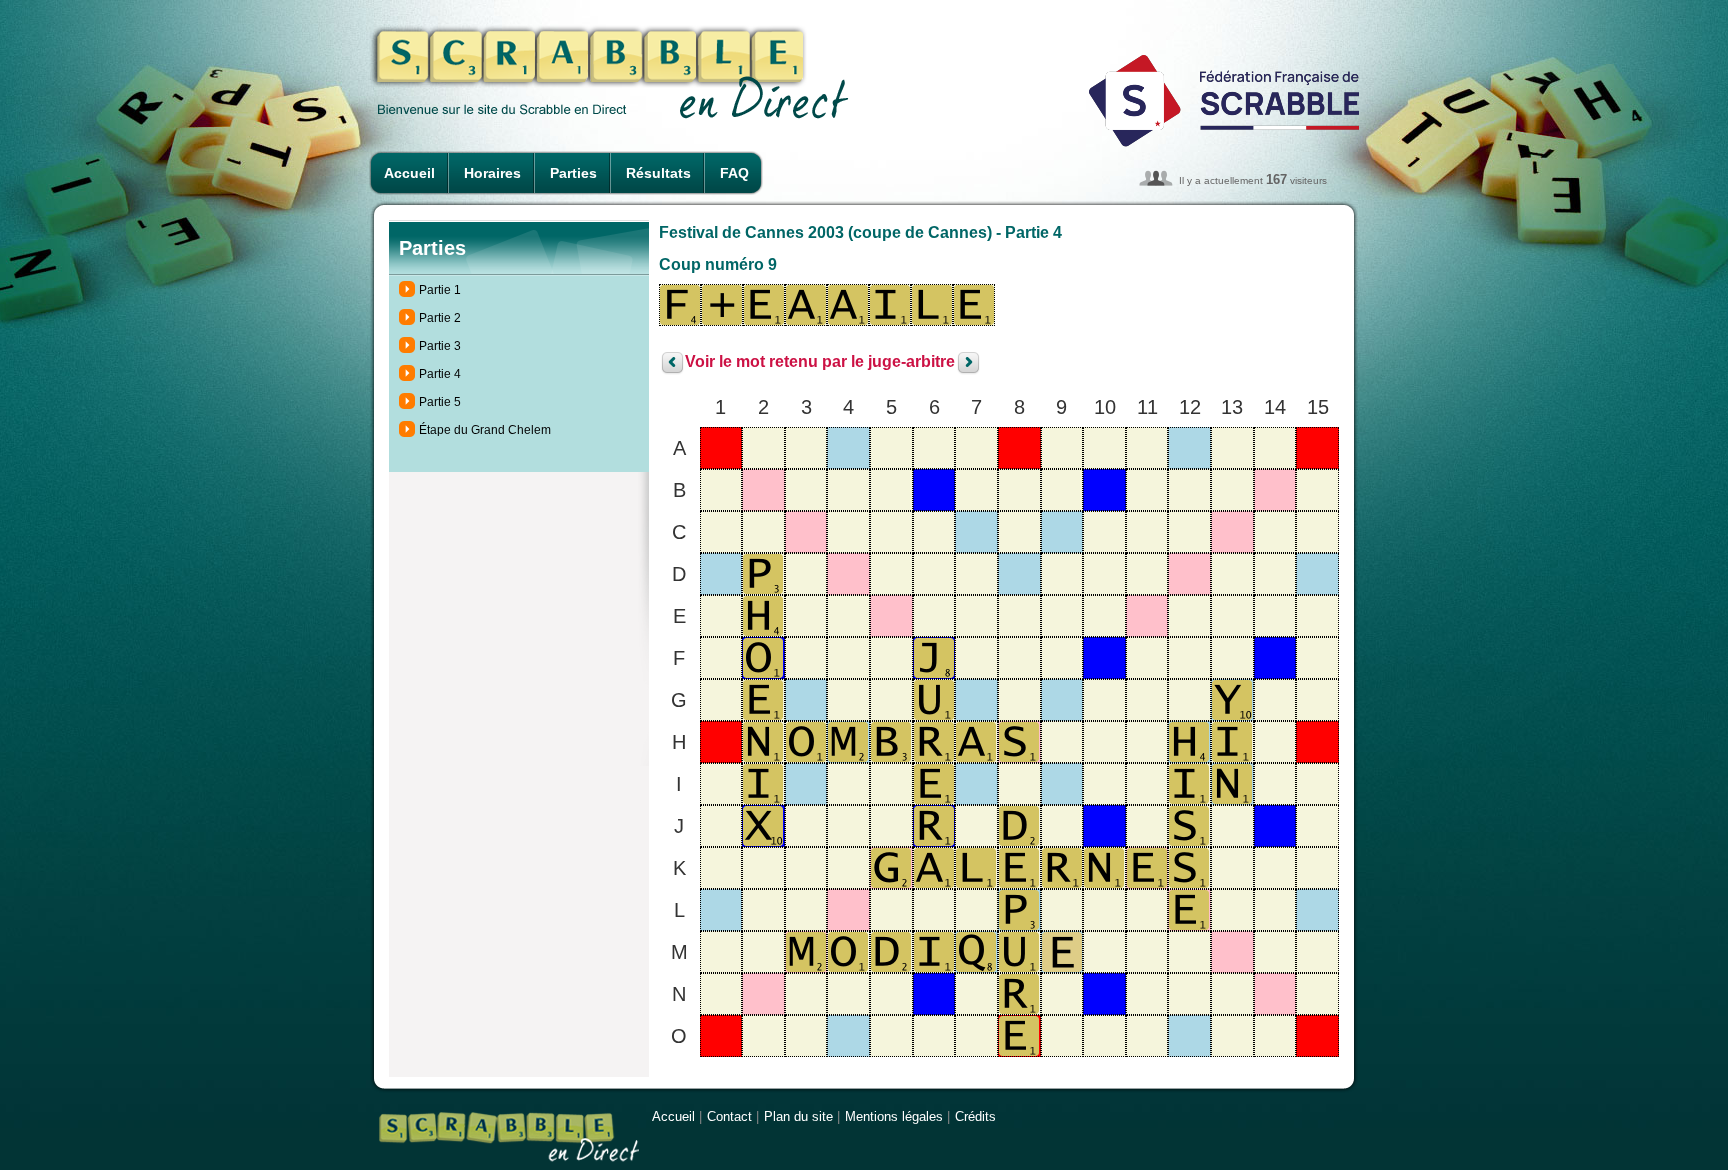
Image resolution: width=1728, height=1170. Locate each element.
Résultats (658, 173)
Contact (729, 1116)
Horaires (492, 173)
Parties (573, 173)
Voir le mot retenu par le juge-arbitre (820, 362)
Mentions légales (894, 1116)
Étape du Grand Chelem (485, 430)
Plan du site (798, 1116)
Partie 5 (440, 402)
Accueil (409, 173)
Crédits (975, 1116)
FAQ (734, 173)
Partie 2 (440, 318)
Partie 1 (440, 290)
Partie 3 (440, 346)
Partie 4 (440, 374)
